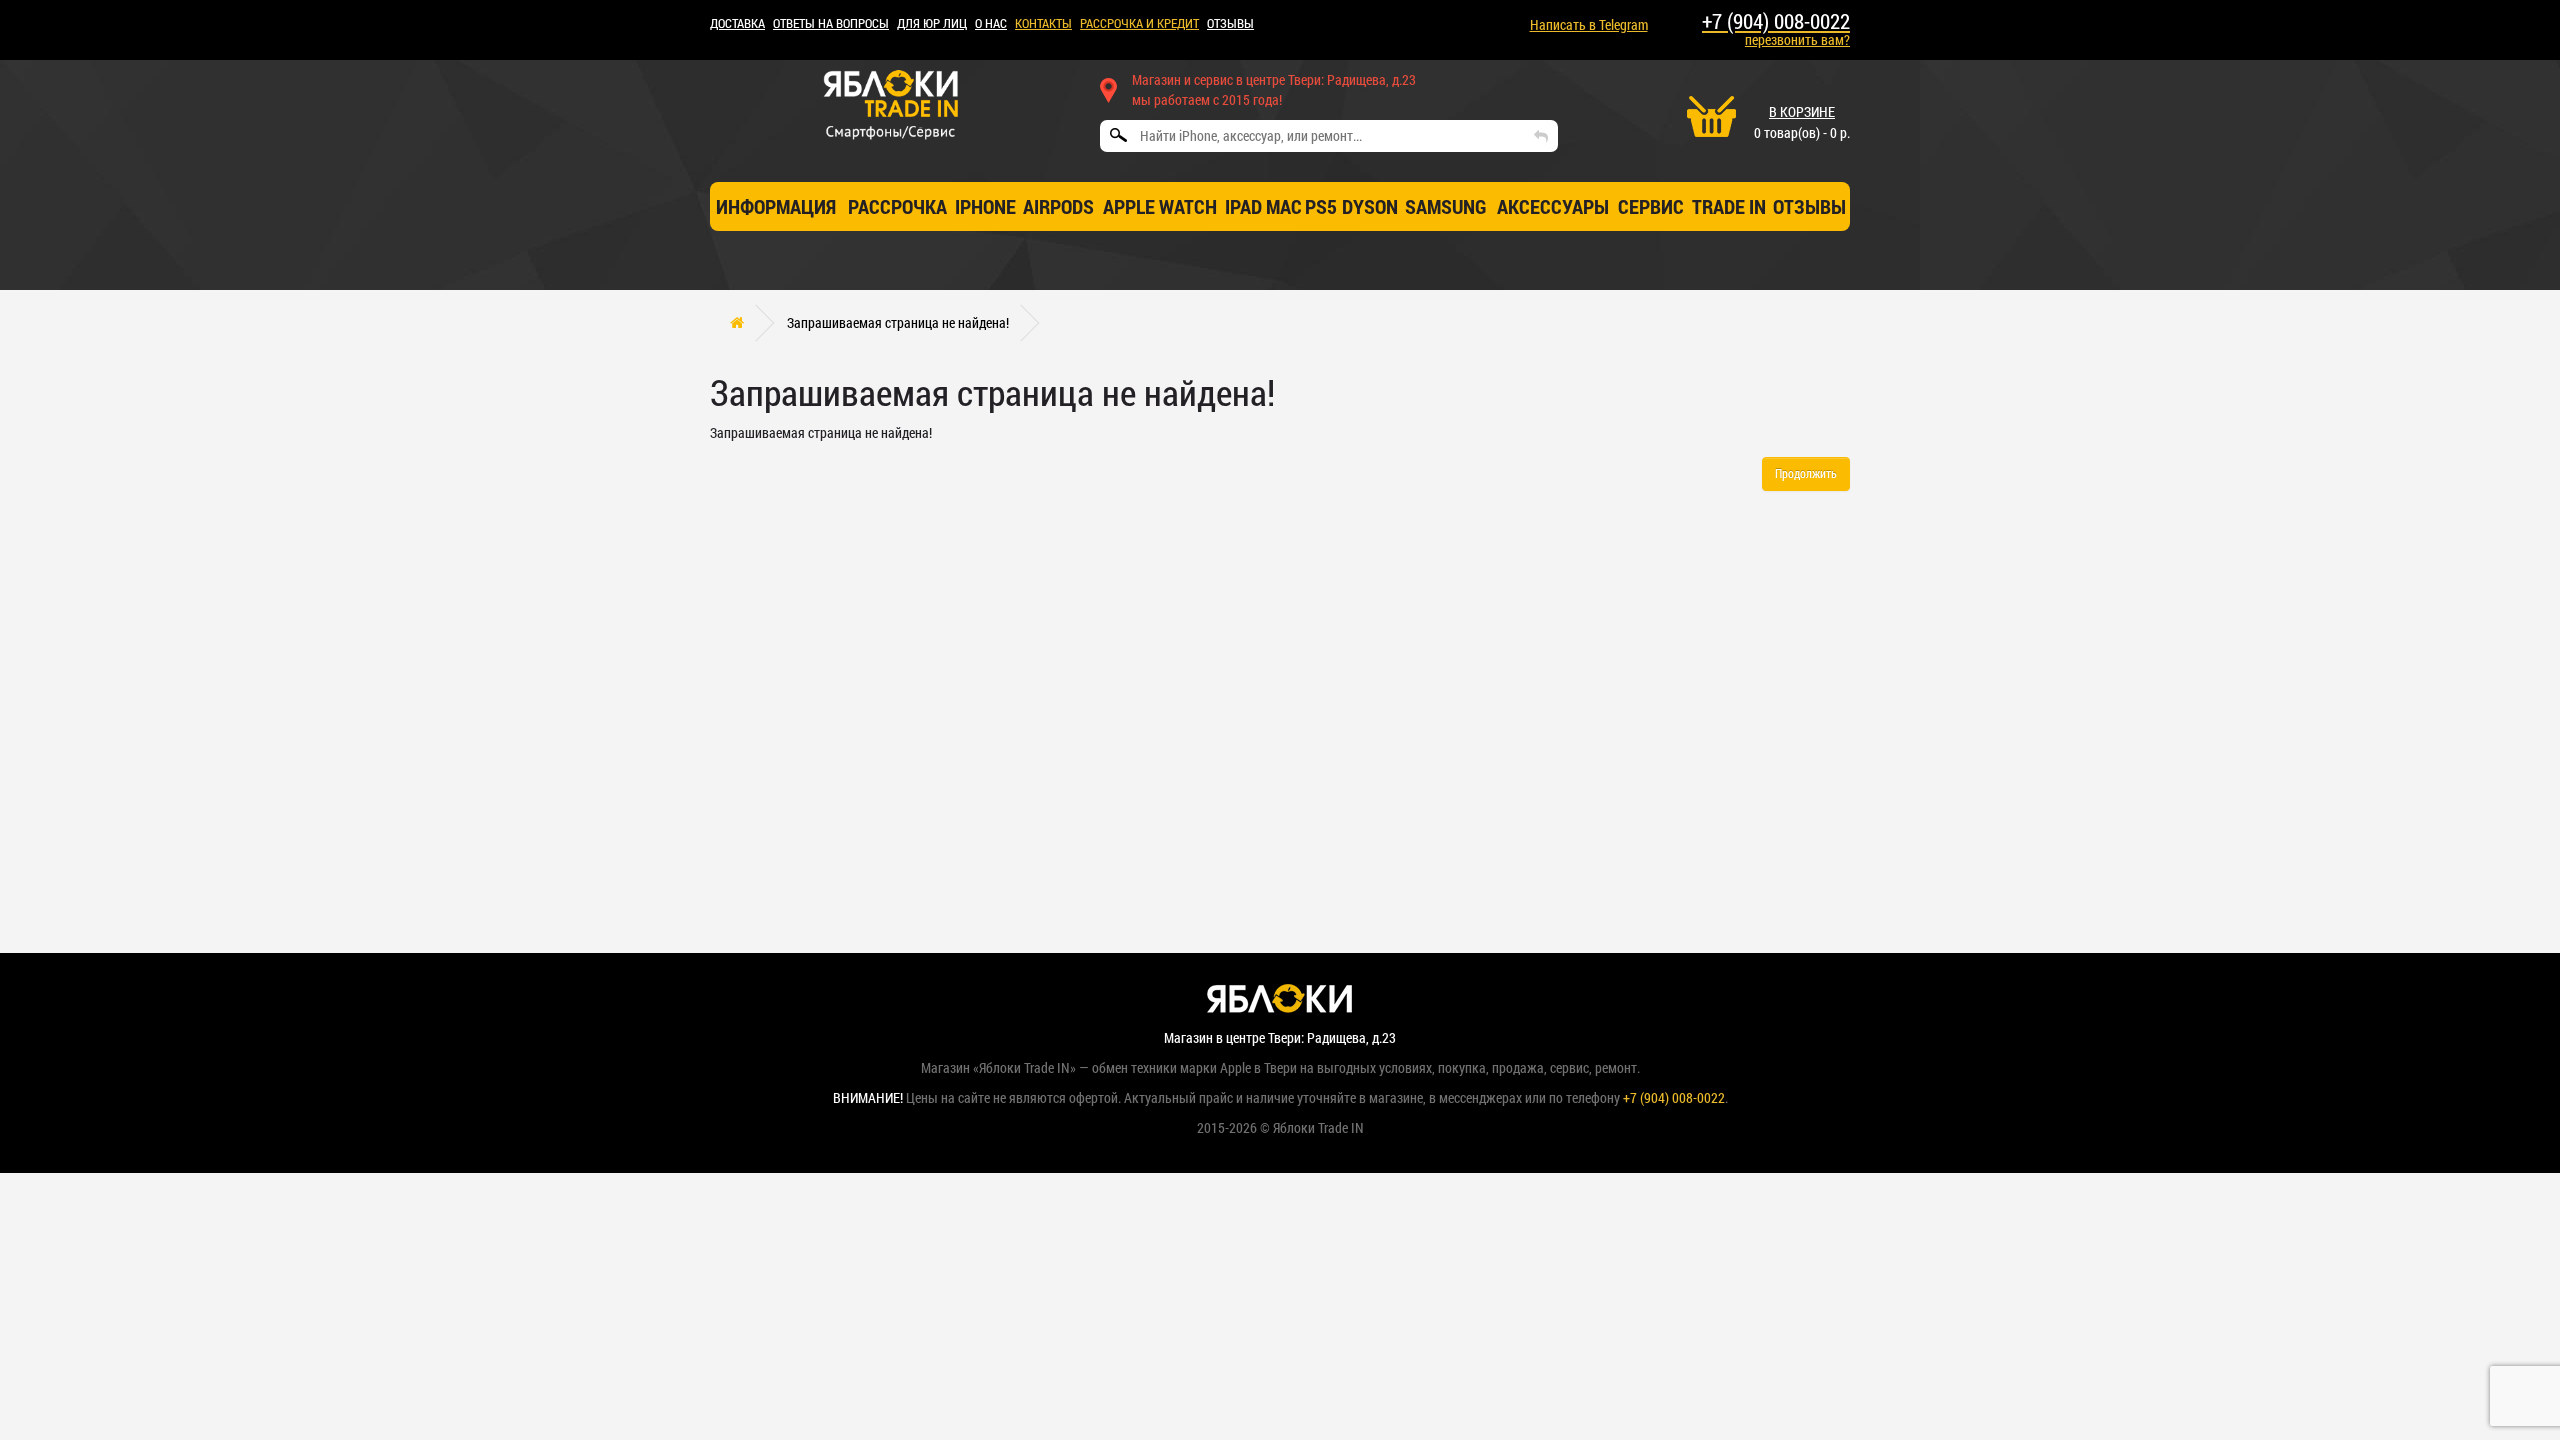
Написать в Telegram (1589, 24)
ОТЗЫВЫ (1230, 23)
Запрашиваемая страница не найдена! (898, 322)
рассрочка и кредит (1139, 23)
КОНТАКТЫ (1043, 23)
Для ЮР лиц (932, 23)
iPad (1243, 206)
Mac (1284, 206)
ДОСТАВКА (737, 23)
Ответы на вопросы (831, 23)
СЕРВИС (1651, 206)
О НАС (991, 23)
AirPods (1058, 206)
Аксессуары (1553, 206)
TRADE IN (1729, 206)
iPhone (985, 206)
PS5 (1321, 206)
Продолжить (1806, 473)
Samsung (1446, 206)
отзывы (1809, 206)
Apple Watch (1160, 206)
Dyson (1370, 206)
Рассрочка (897, 206)
